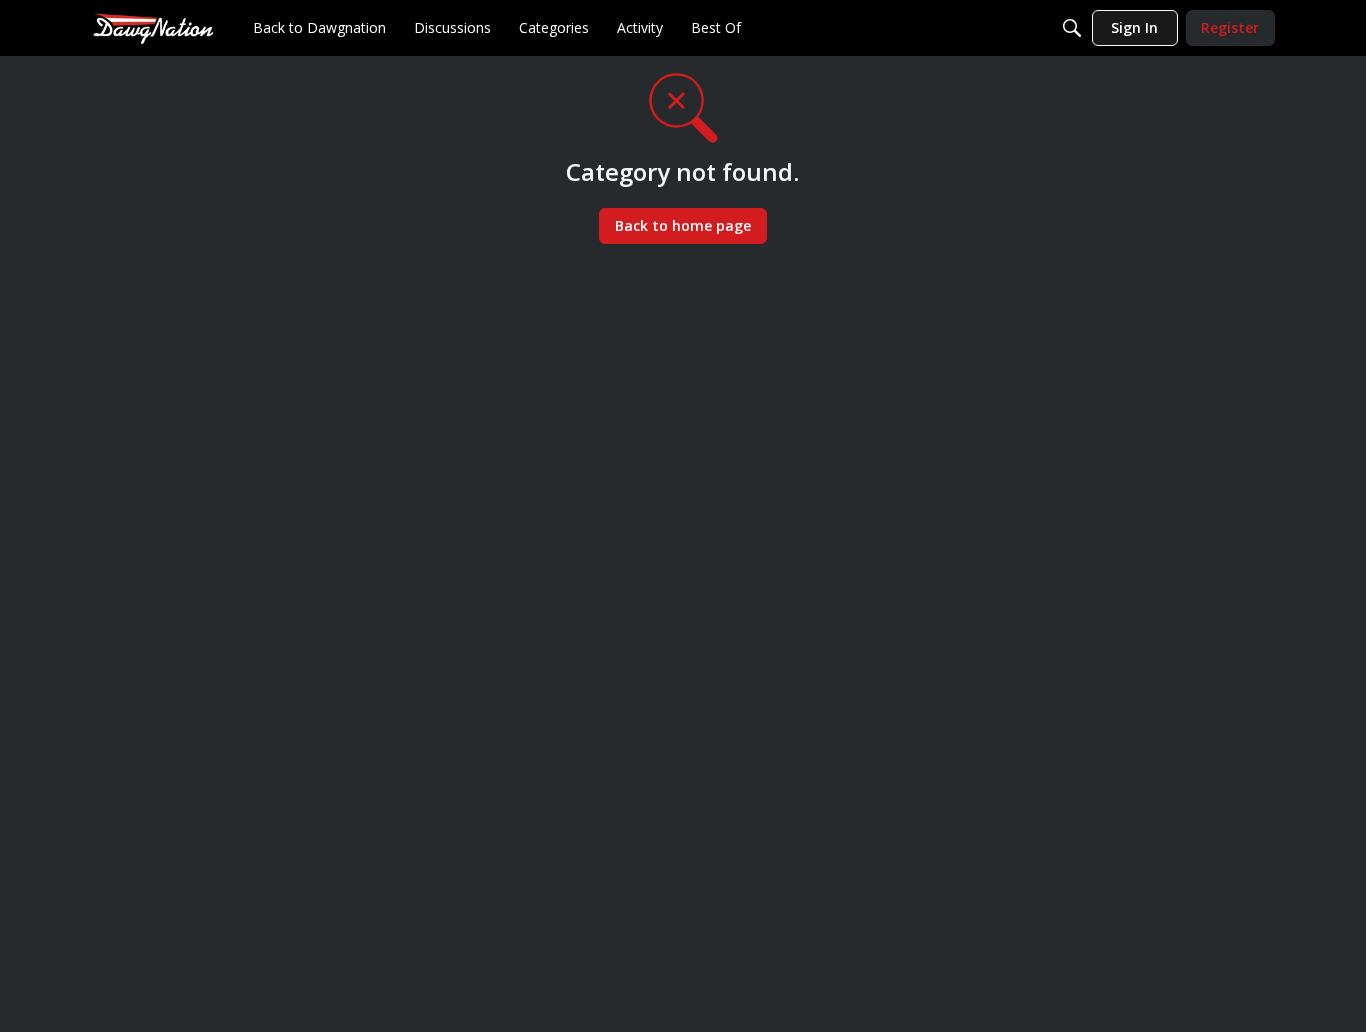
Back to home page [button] (683, 225)
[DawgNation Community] (153, 27)
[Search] (1072, 28)
